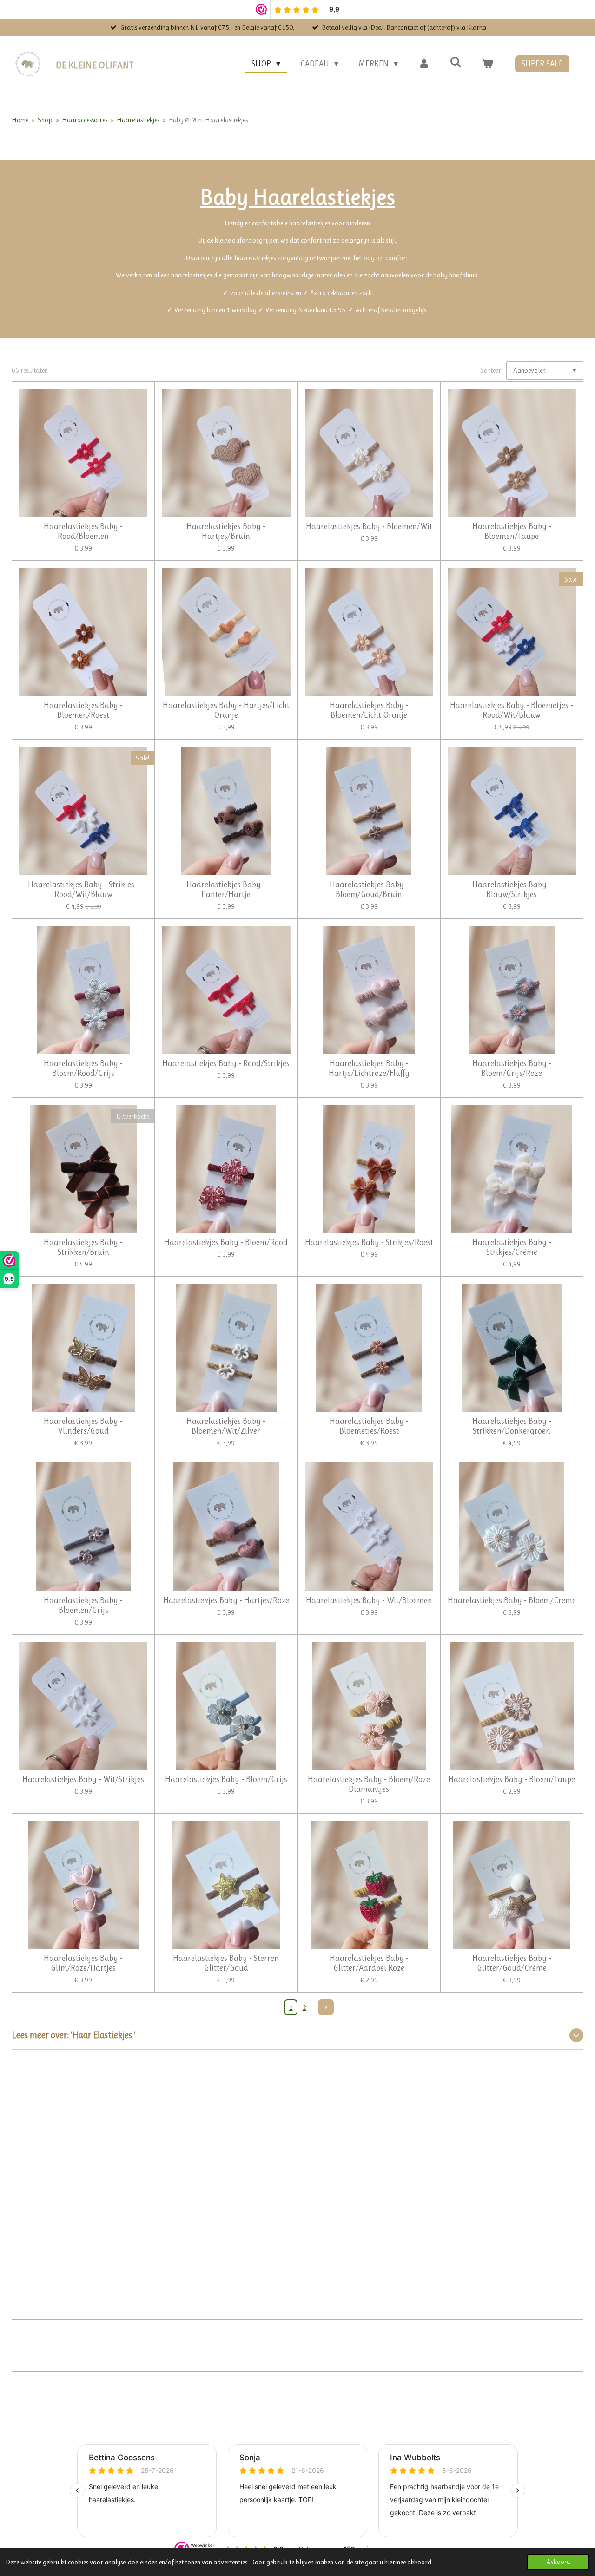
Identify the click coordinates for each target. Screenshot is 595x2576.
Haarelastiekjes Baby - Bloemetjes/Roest (369, 1426)
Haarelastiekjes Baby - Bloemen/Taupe (512, 531)
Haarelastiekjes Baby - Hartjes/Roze (226, 1600)
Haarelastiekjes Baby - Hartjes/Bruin (226, 531)
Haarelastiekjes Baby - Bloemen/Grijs (83, 1605)
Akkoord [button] (558, 2562)
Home (20, 120)
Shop (45, 120)
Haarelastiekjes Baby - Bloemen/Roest (83, 710)
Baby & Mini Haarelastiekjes (208, 120)
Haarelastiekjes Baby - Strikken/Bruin (83, 1247)
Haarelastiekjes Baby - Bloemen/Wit (369, 526)
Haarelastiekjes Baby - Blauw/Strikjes (512, 889)
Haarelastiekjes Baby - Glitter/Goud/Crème (512, 1963)
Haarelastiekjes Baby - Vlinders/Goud (83, 1426)
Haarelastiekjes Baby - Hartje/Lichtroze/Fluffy (369, 1068)
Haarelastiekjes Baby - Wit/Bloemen (369, 1600)
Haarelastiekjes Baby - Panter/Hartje (226, 889)
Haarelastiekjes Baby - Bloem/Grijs (226, 1779)
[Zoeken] (456, 62)
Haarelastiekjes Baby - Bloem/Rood (226, 1242)
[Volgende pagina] (326, 2007)
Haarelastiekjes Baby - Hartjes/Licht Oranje (226, 710)
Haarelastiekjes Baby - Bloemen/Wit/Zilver (226, 1426)
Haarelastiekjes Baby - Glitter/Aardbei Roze (369, 1963)
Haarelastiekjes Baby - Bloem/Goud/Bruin (369, 889)
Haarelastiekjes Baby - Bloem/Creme (512, 1600)
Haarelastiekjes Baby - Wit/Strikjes (83, 1779)
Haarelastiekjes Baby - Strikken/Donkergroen (512, 1426)
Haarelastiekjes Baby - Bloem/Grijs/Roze (512, 1068)
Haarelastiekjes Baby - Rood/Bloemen (83, 531)
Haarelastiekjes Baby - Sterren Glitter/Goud (226, 1963)
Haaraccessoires (85, 120)
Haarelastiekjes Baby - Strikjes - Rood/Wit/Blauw (83, 889)
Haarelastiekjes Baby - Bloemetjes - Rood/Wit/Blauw (512, 710)
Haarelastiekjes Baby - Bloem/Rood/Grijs (83, 1068)
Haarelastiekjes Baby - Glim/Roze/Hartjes (83, 1963)
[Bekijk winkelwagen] (487, 64)
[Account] (424, 64)
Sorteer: (491, 370)
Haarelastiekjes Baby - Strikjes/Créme (512, 1247)
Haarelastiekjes (138, 120)
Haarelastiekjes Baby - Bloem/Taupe (512, 1779)
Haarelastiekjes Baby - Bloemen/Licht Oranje (369, 710)
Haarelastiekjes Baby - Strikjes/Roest (369, 1242)
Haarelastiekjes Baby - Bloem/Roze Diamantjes (369, 1784)
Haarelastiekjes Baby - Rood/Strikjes (226, 1063)
